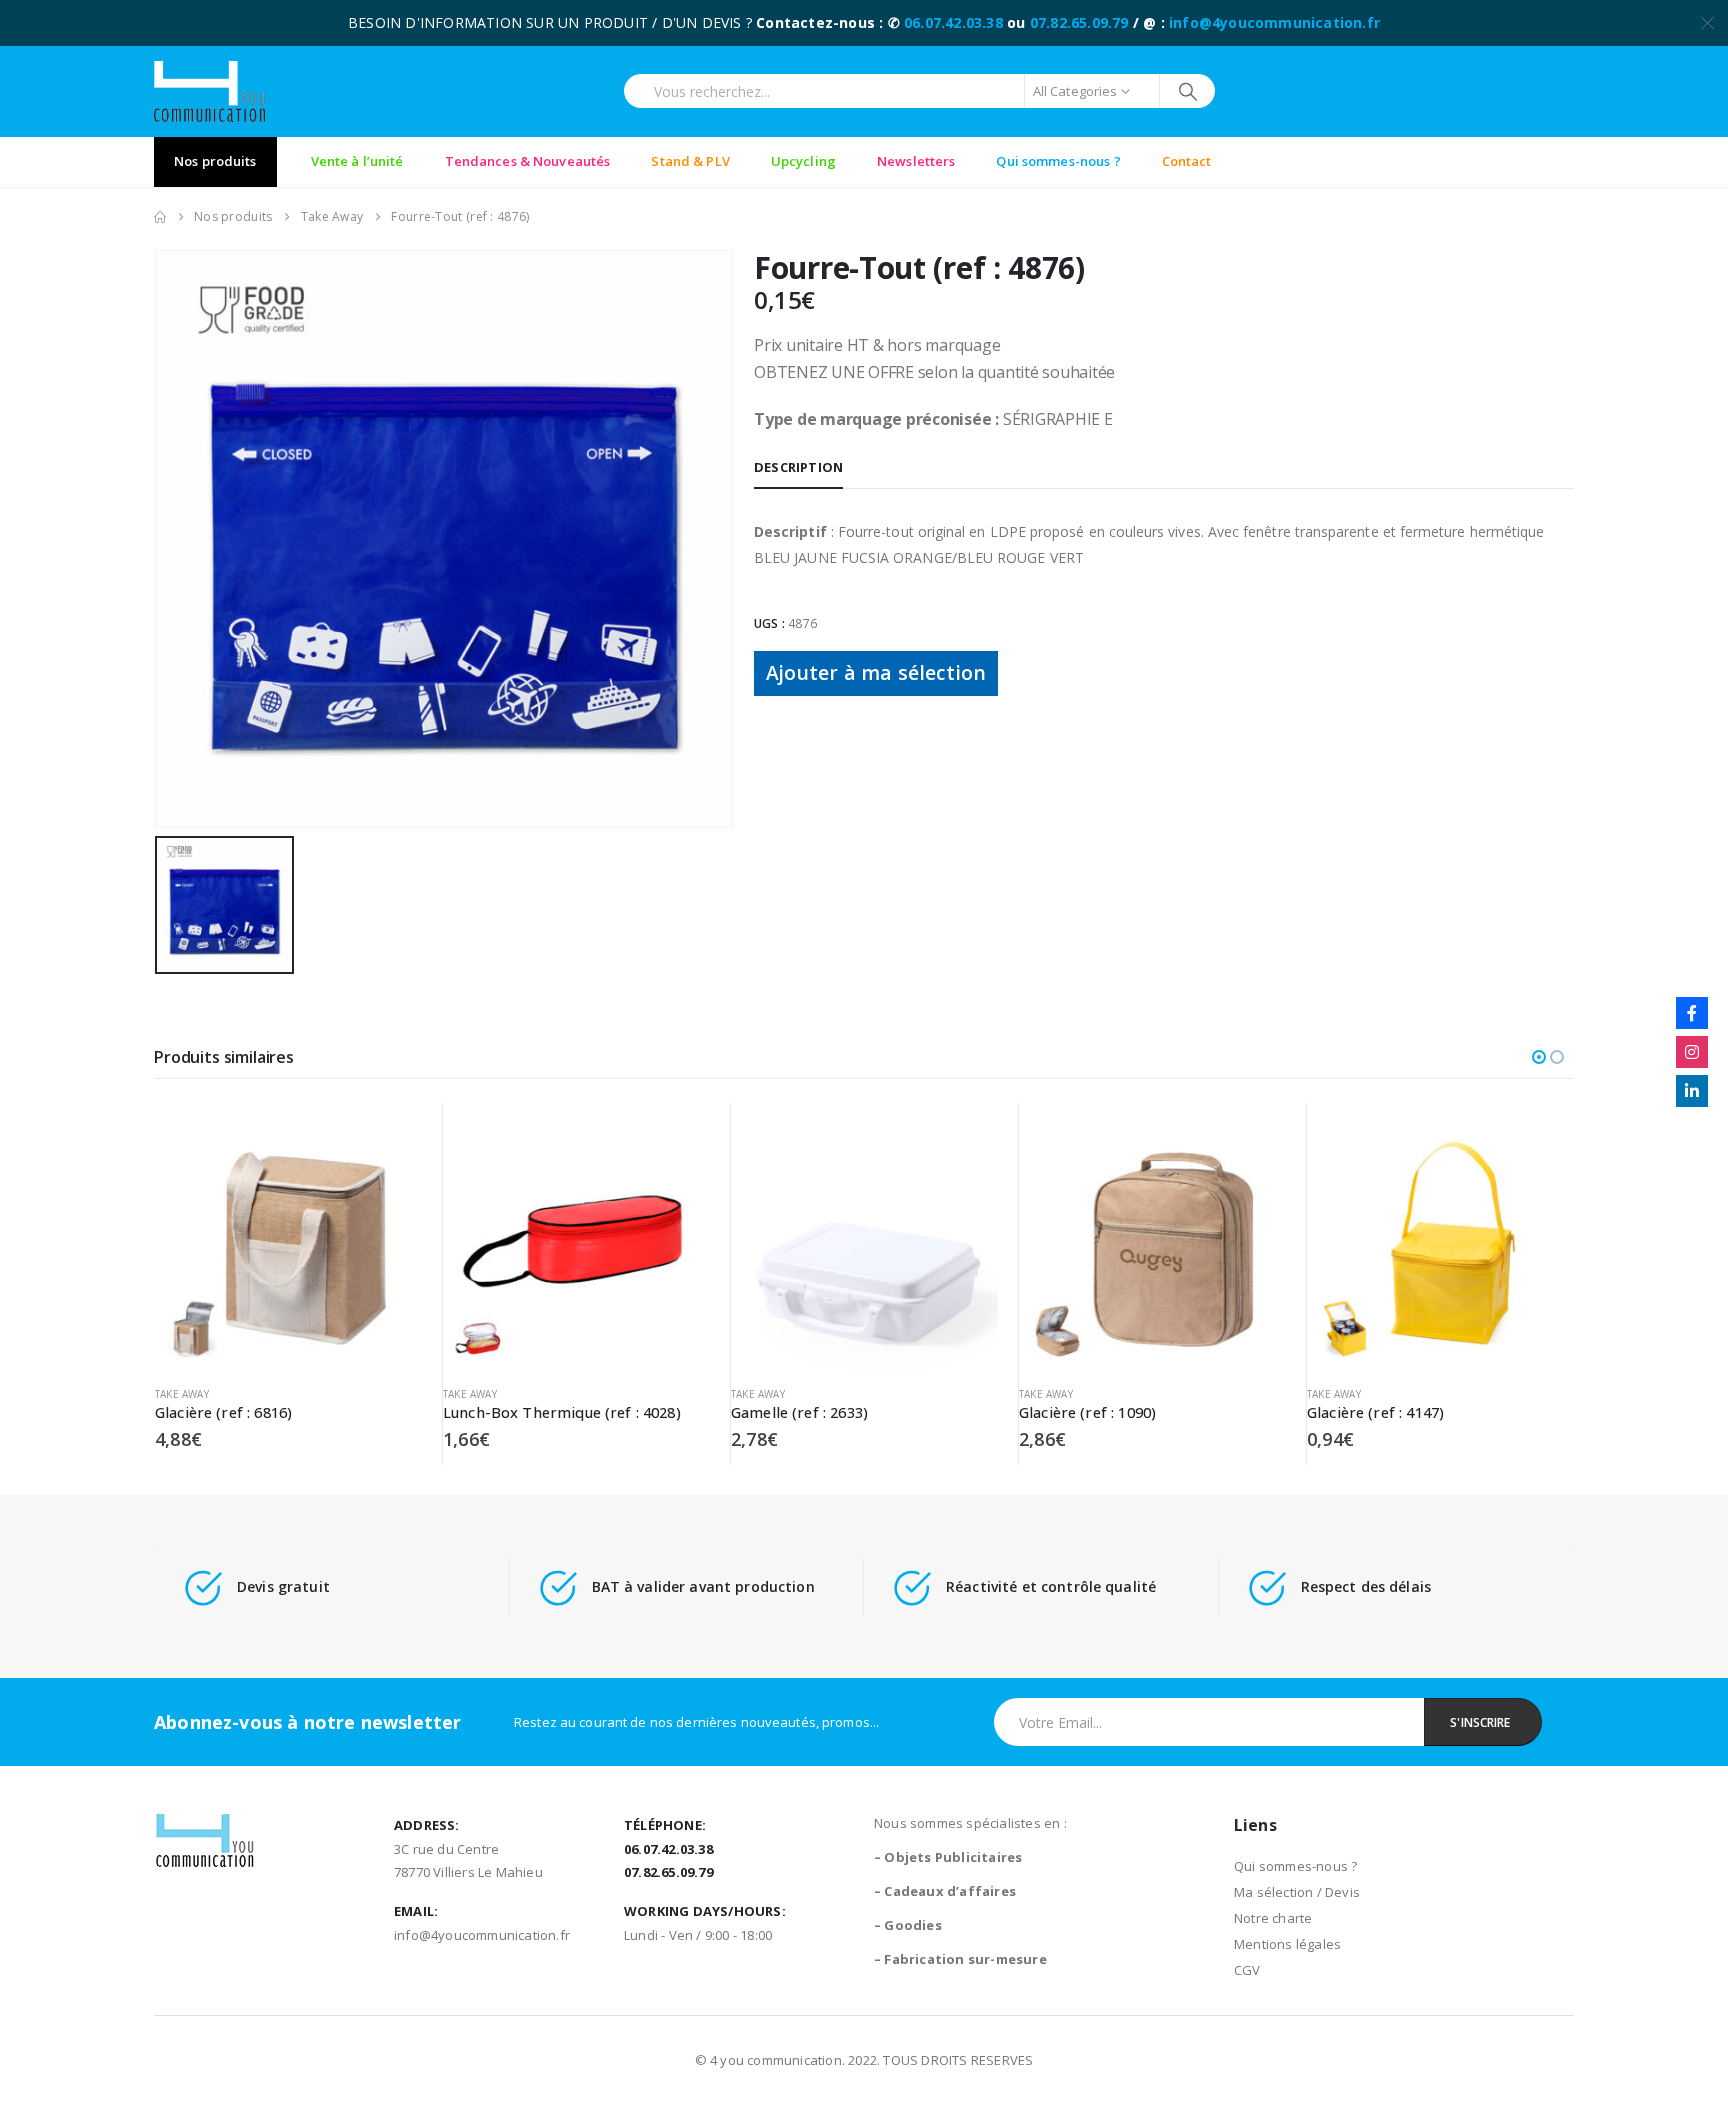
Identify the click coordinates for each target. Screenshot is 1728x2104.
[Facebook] (1692, 1013)
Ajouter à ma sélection (876, 672)
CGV (1247, 1970)
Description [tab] (798, 467)
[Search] (1187, 91)
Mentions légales (1287, 1944)
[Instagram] (1692, 1052)
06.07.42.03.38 (953, 22)
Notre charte (1273, 1918)
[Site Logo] (209, 91)
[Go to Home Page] (160, 217)
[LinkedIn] (1692, 1091)
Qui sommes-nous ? (1295, 1866)
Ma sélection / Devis (1297, 1892)
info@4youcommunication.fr (1274, 22)
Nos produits (215, 161)
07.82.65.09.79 (1079, 22)
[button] (1539, 1057)
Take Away (182, 1394)
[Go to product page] (288, 1236)
